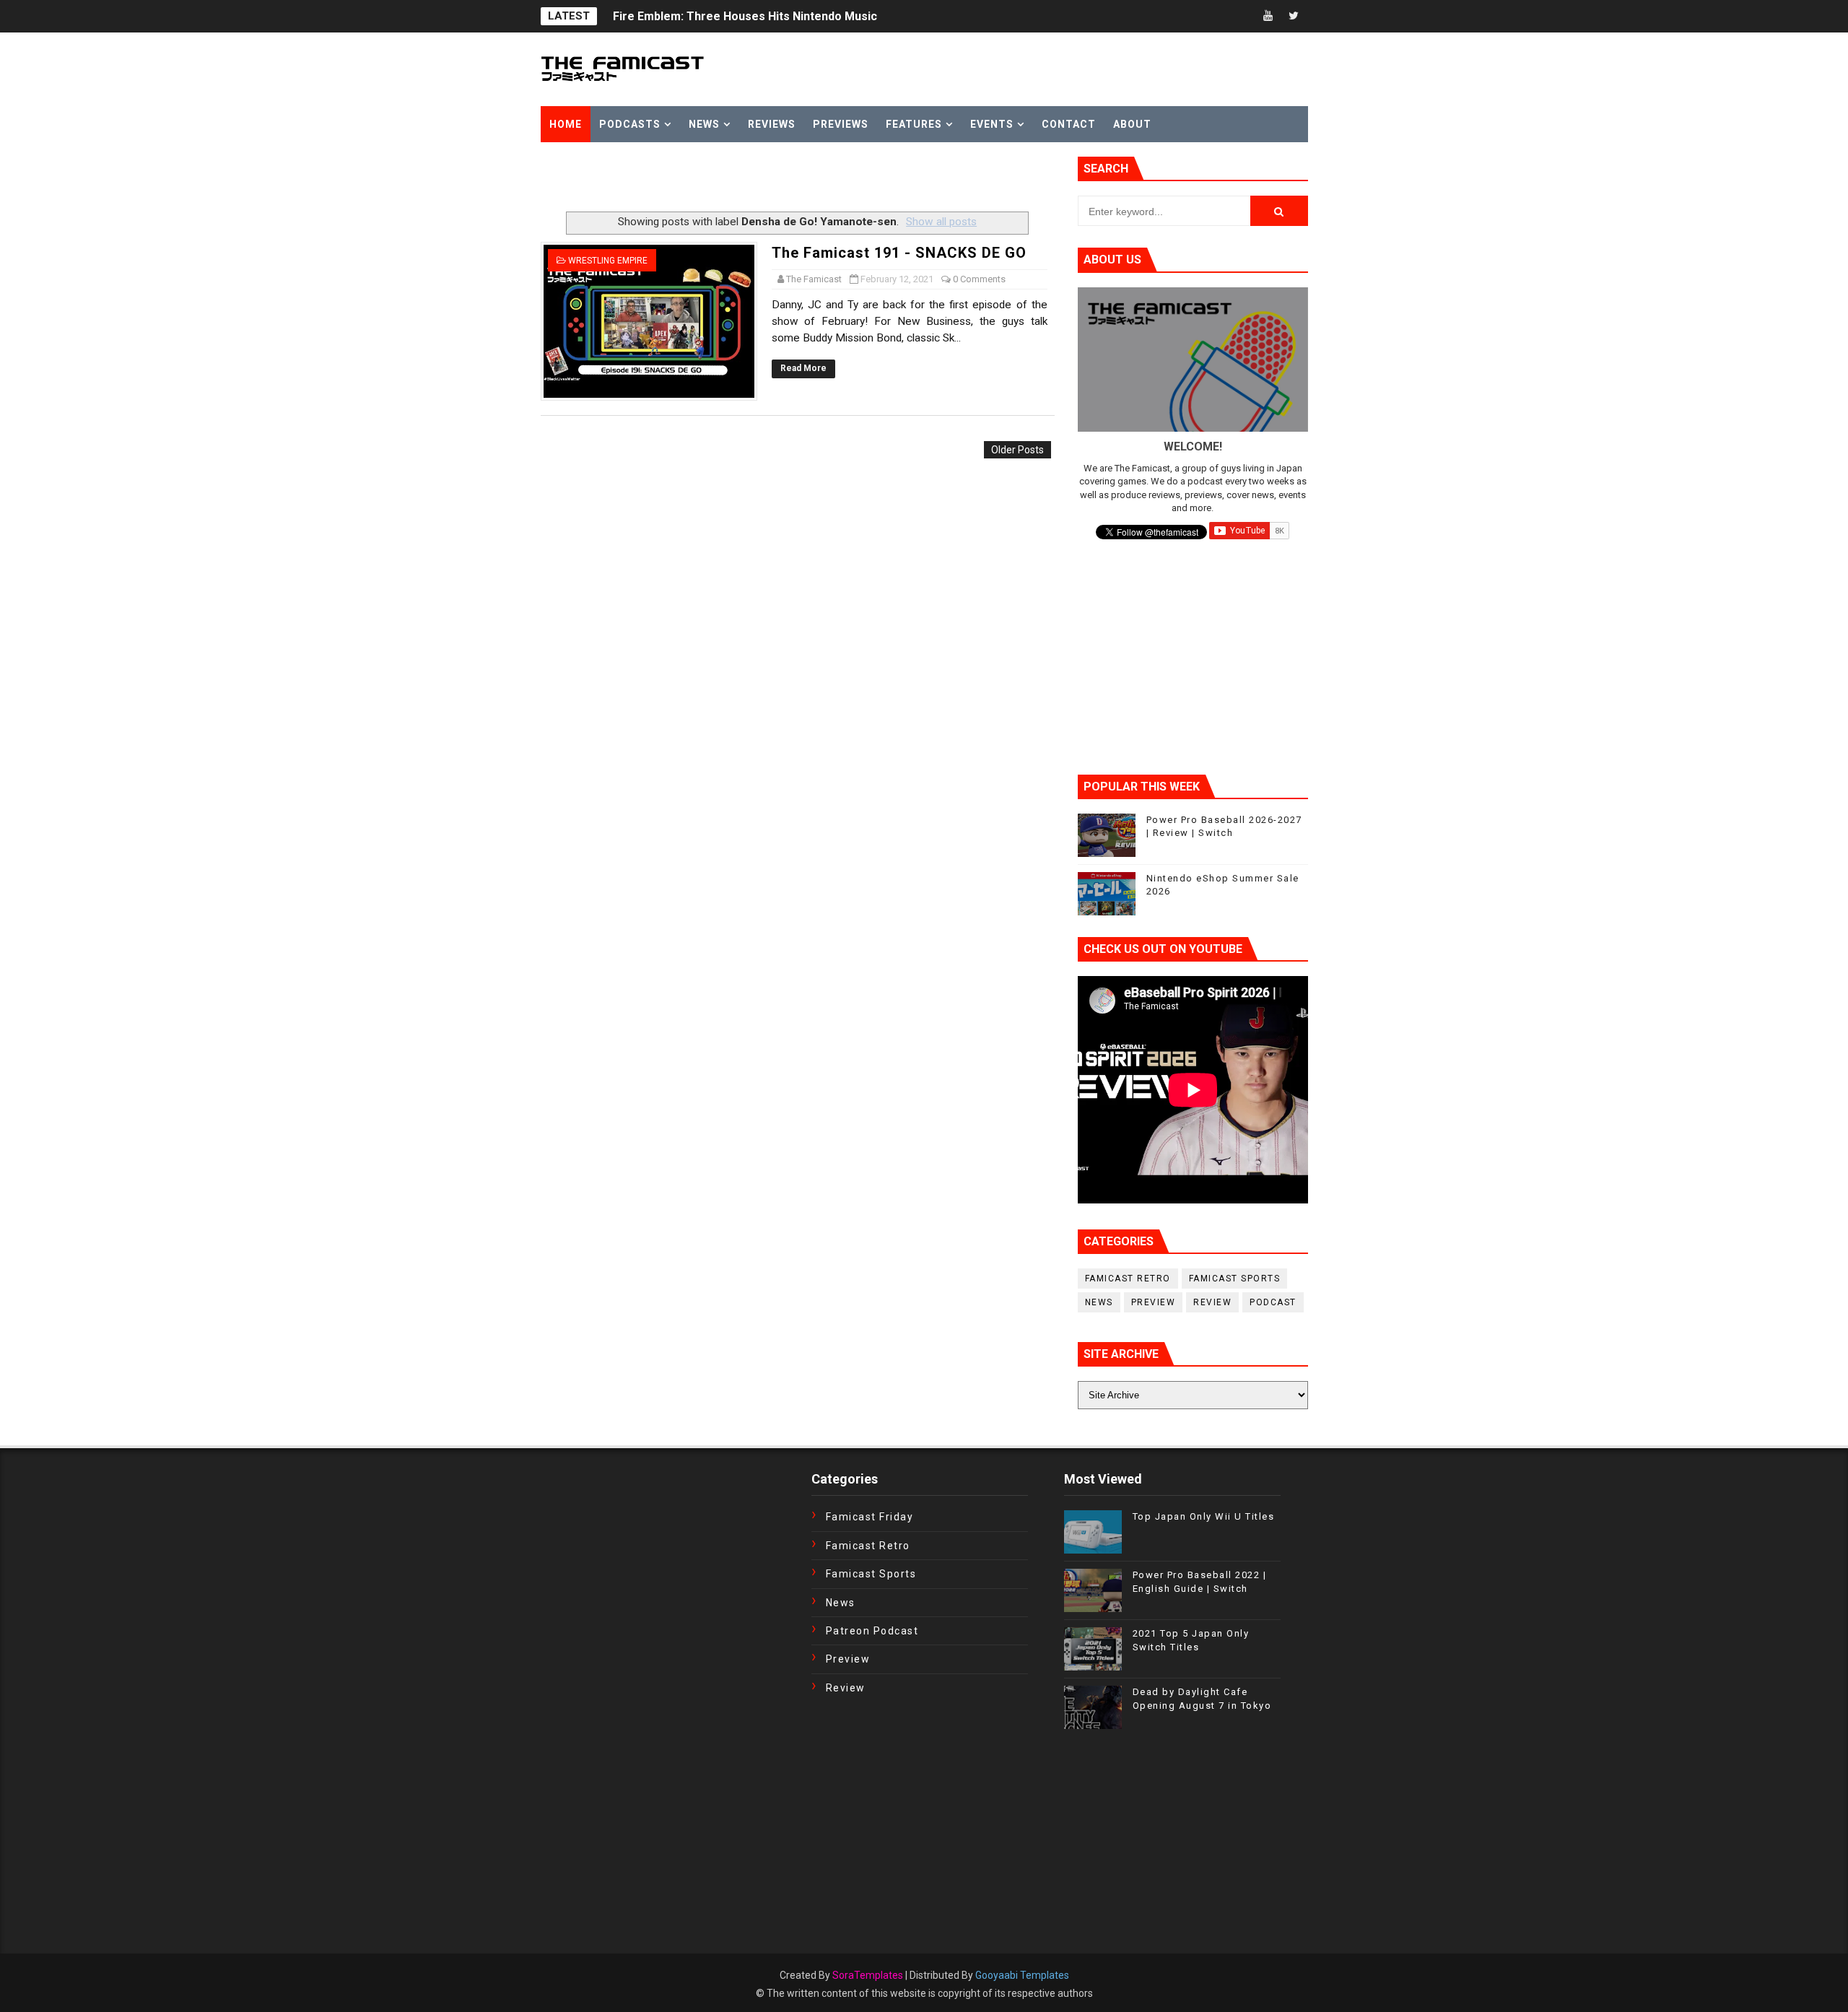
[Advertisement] (710, 178)
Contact (1069, 124)
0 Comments (979, 279)
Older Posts (1017, 450)
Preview (1154, 1302)
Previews (841, 124)
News (704, 124)
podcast (1273, 1302)
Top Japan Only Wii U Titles (1204, 1516)
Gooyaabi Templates (1022, 1975)
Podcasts (630, 124)
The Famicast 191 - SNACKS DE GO (899, 253)
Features (914, 124)
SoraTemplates (868, 1975)
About (1132, 124)
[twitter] (1294, 16)
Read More (803, 368)
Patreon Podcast (872, 1631)
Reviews (772, 124)
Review (1212, 1302)
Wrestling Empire (608, 261)
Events (992, 124)
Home (566, 124)
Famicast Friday (870, 1517)
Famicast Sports (1235, 1279)
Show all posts (941, 222)
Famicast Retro (1128, 1279)
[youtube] (1268, 16)
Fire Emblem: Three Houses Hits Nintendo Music (745, 16)
